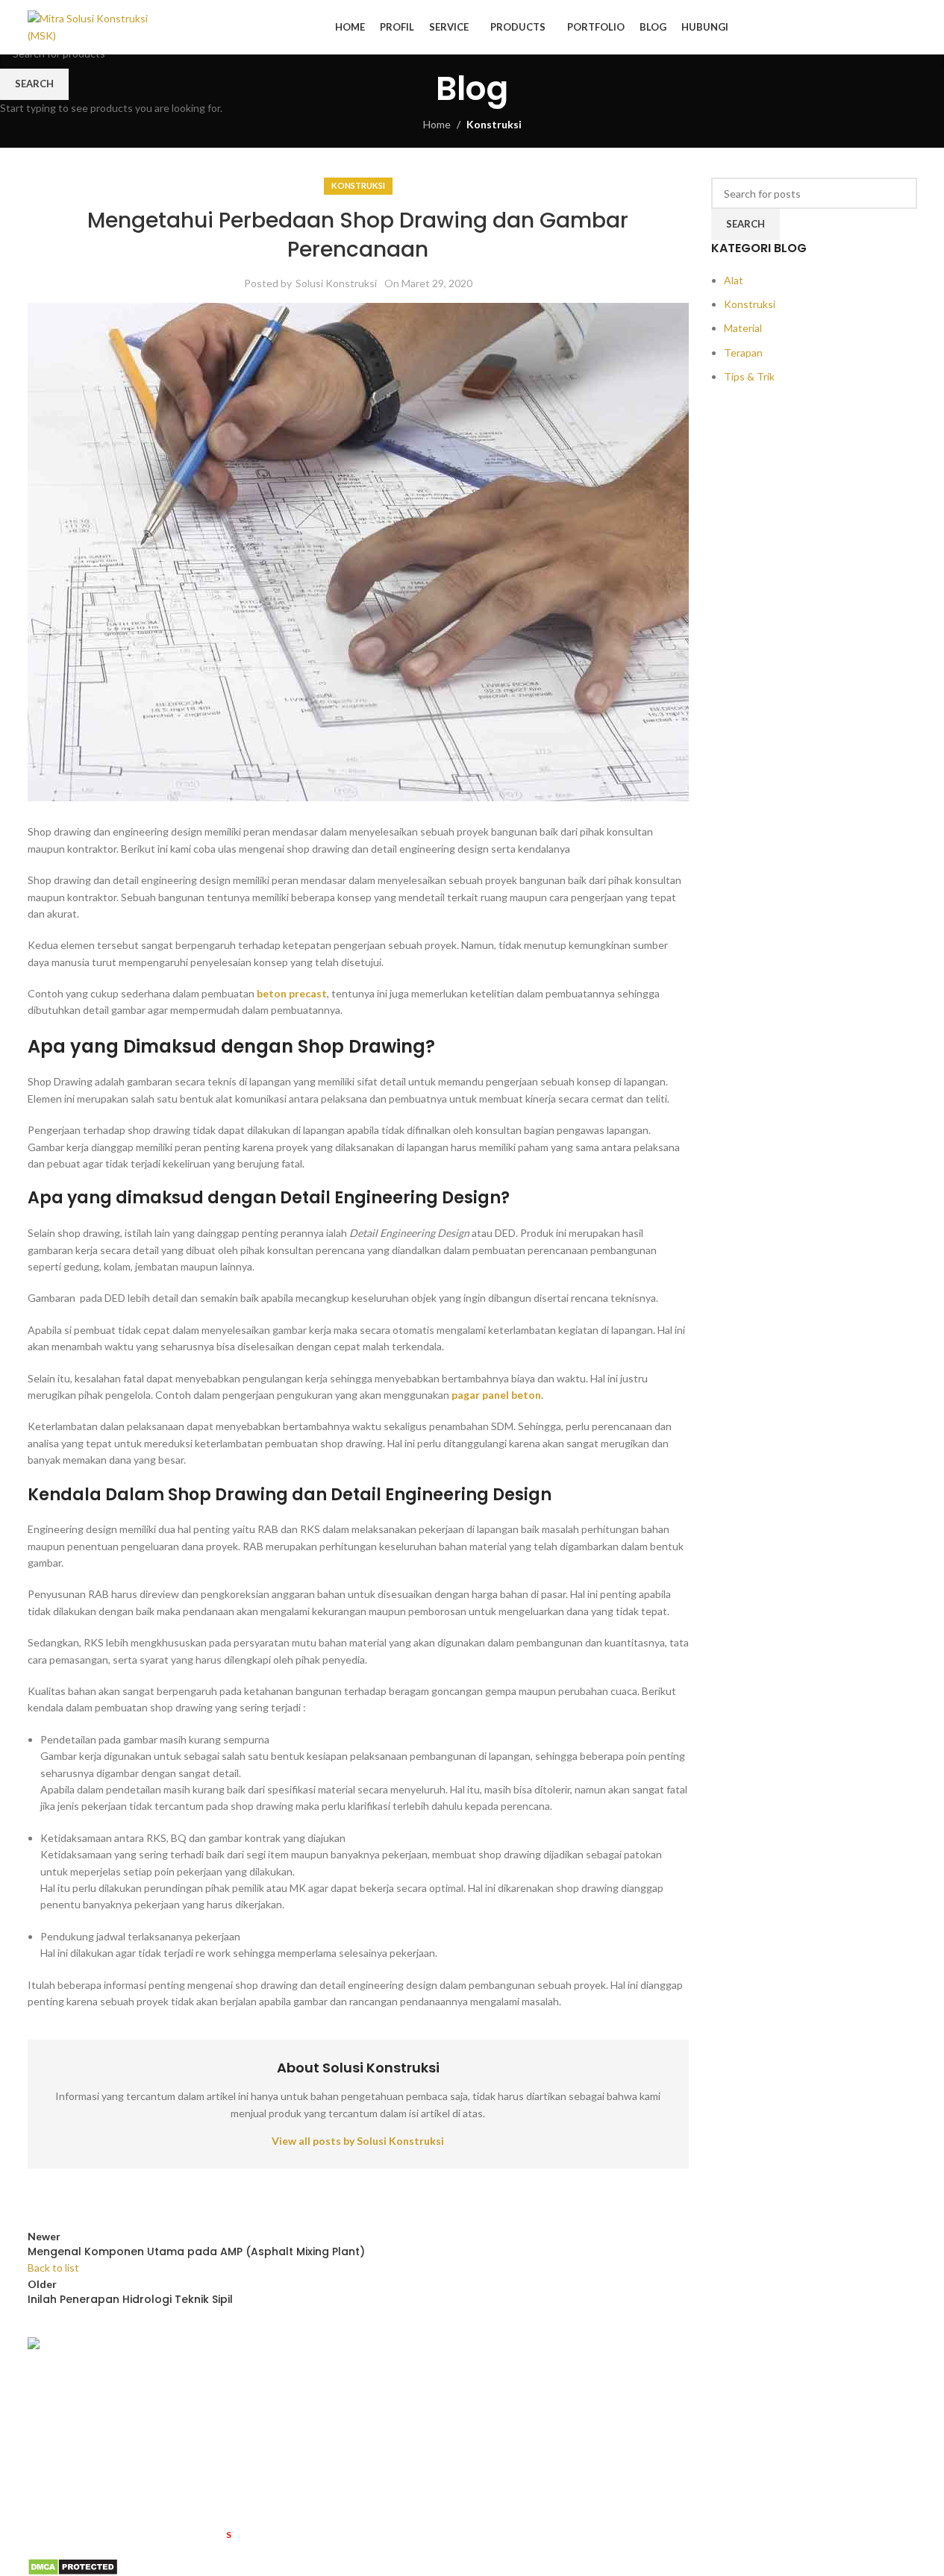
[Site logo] (93, 26)
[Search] (911, 28)
